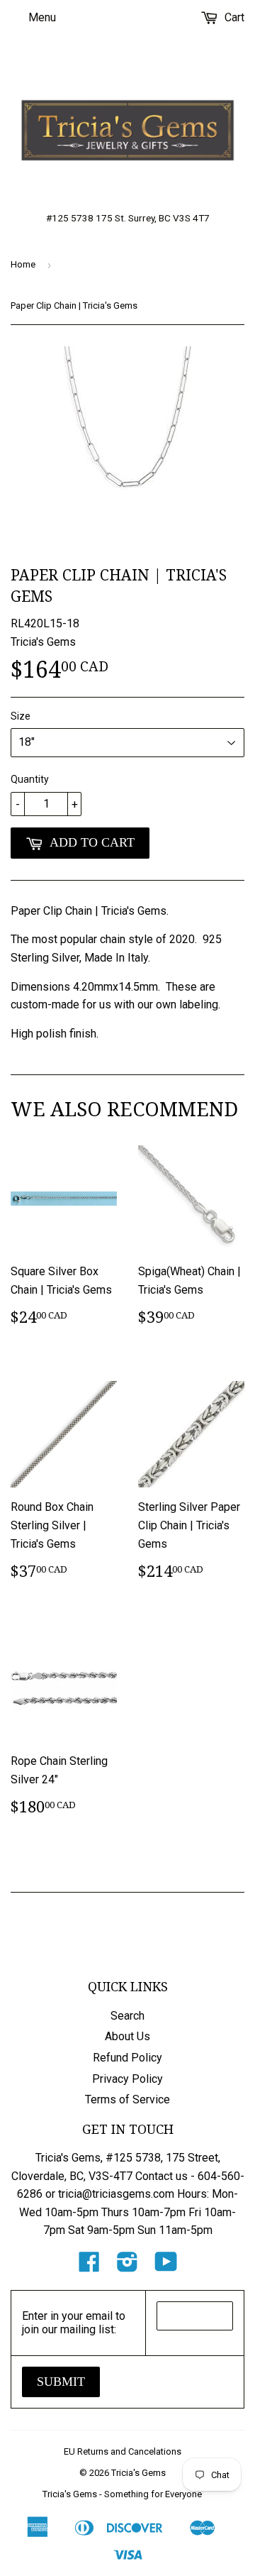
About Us (127, 2036)
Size (21, 716)
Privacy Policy (127, 2079)
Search (127, 2016)
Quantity (30, 779)
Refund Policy (127, 2058)
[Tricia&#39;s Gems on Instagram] (127, 2266)
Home (23, 264)
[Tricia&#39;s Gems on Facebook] (89, 2266)
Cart (233, 17)
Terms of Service (127, 2099)
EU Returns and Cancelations (123, 2451)
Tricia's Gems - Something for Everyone (122, 2494)
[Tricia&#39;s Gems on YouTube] (166, 2266)
